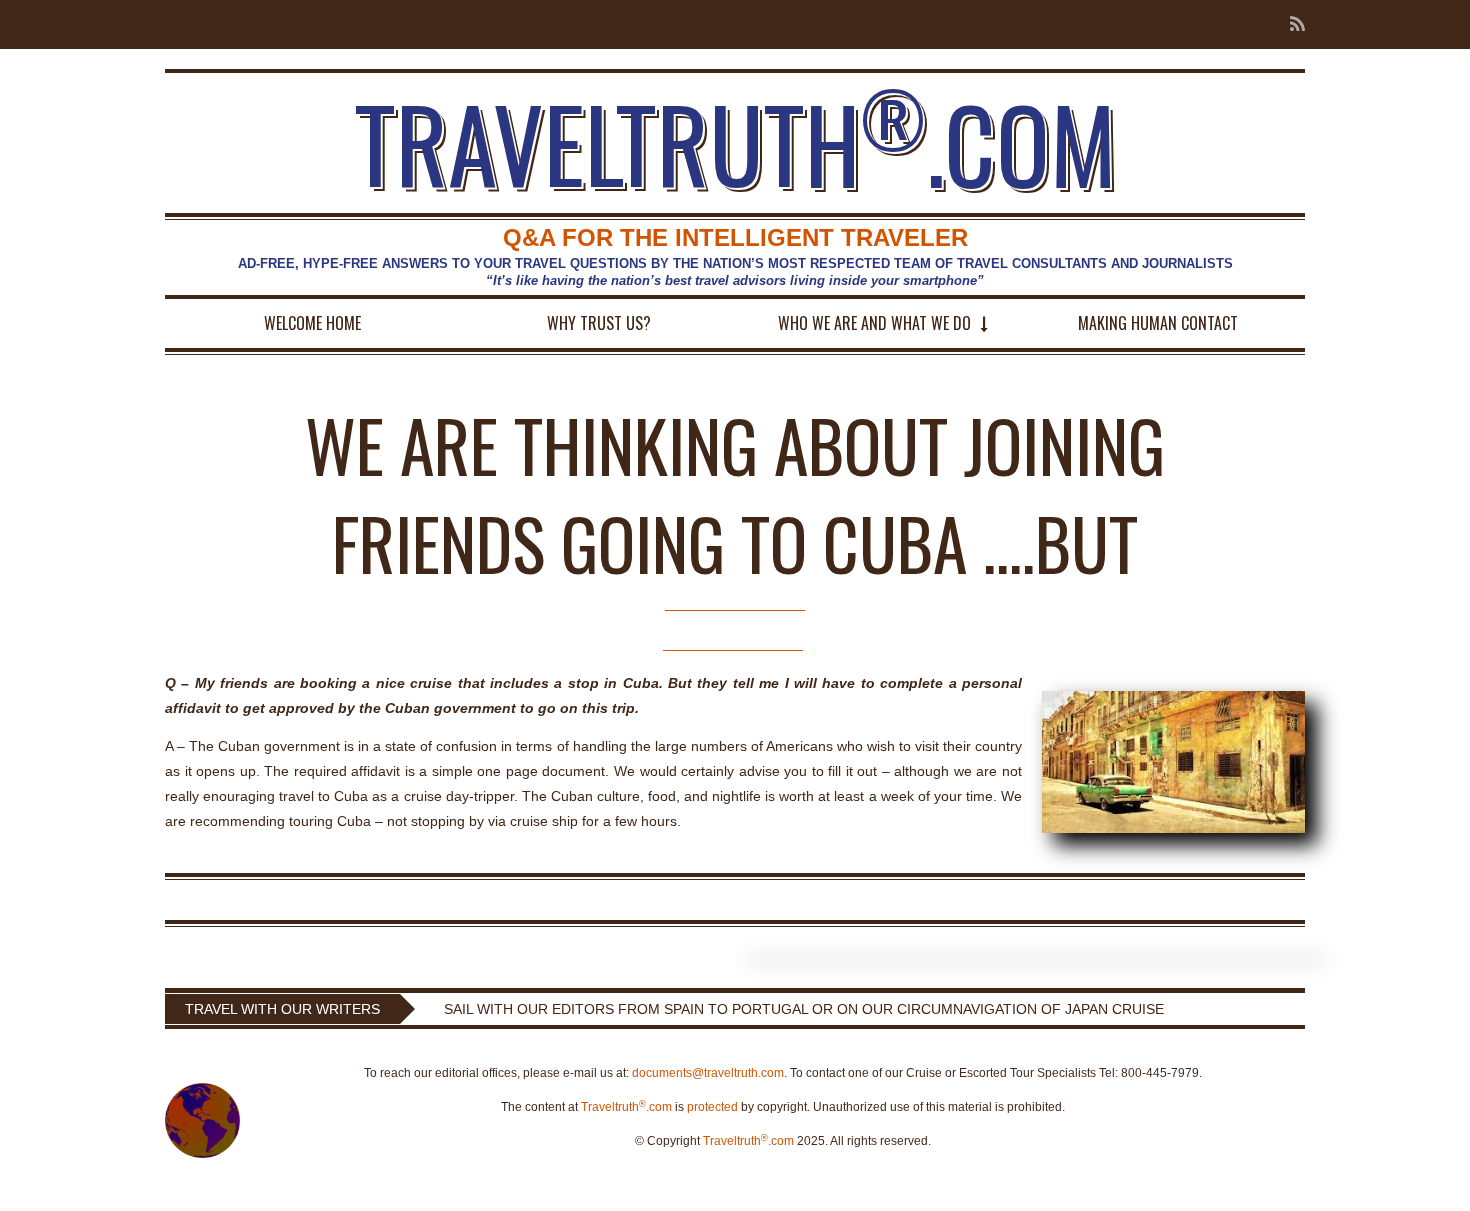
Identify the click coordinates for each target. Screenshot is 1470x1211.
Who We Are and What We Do (874, 323)
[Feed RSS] (1291, 24)
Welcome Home (312, 323)
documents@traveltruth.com (708, 1073)
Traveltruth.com (626, 1107)
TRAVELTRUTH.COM (735, 143)
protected (712, 1107)
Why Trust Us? (599, 323)
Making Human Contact (1158, 323)
